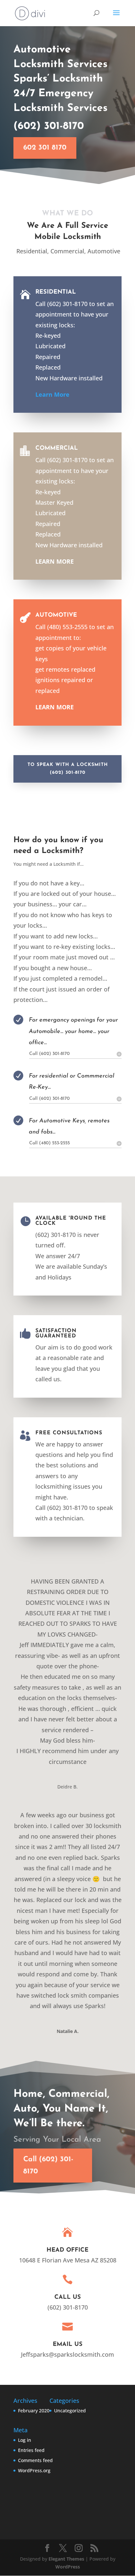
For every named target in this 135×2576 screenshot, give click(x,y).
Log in (25, 2440)
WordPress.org (34, 2470)
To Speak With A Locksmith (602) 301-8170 (68, 769)
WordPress (68, 2567)
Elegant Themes (66, 2559)
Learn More (52, 394)
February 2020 (34, 2411)
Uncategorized (70, 2411)
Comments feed (35, 2460)
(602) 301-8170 (49, 126)
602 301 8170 (45, 148)
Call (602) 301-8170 (48, 2166)
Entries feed (31, 2450)
